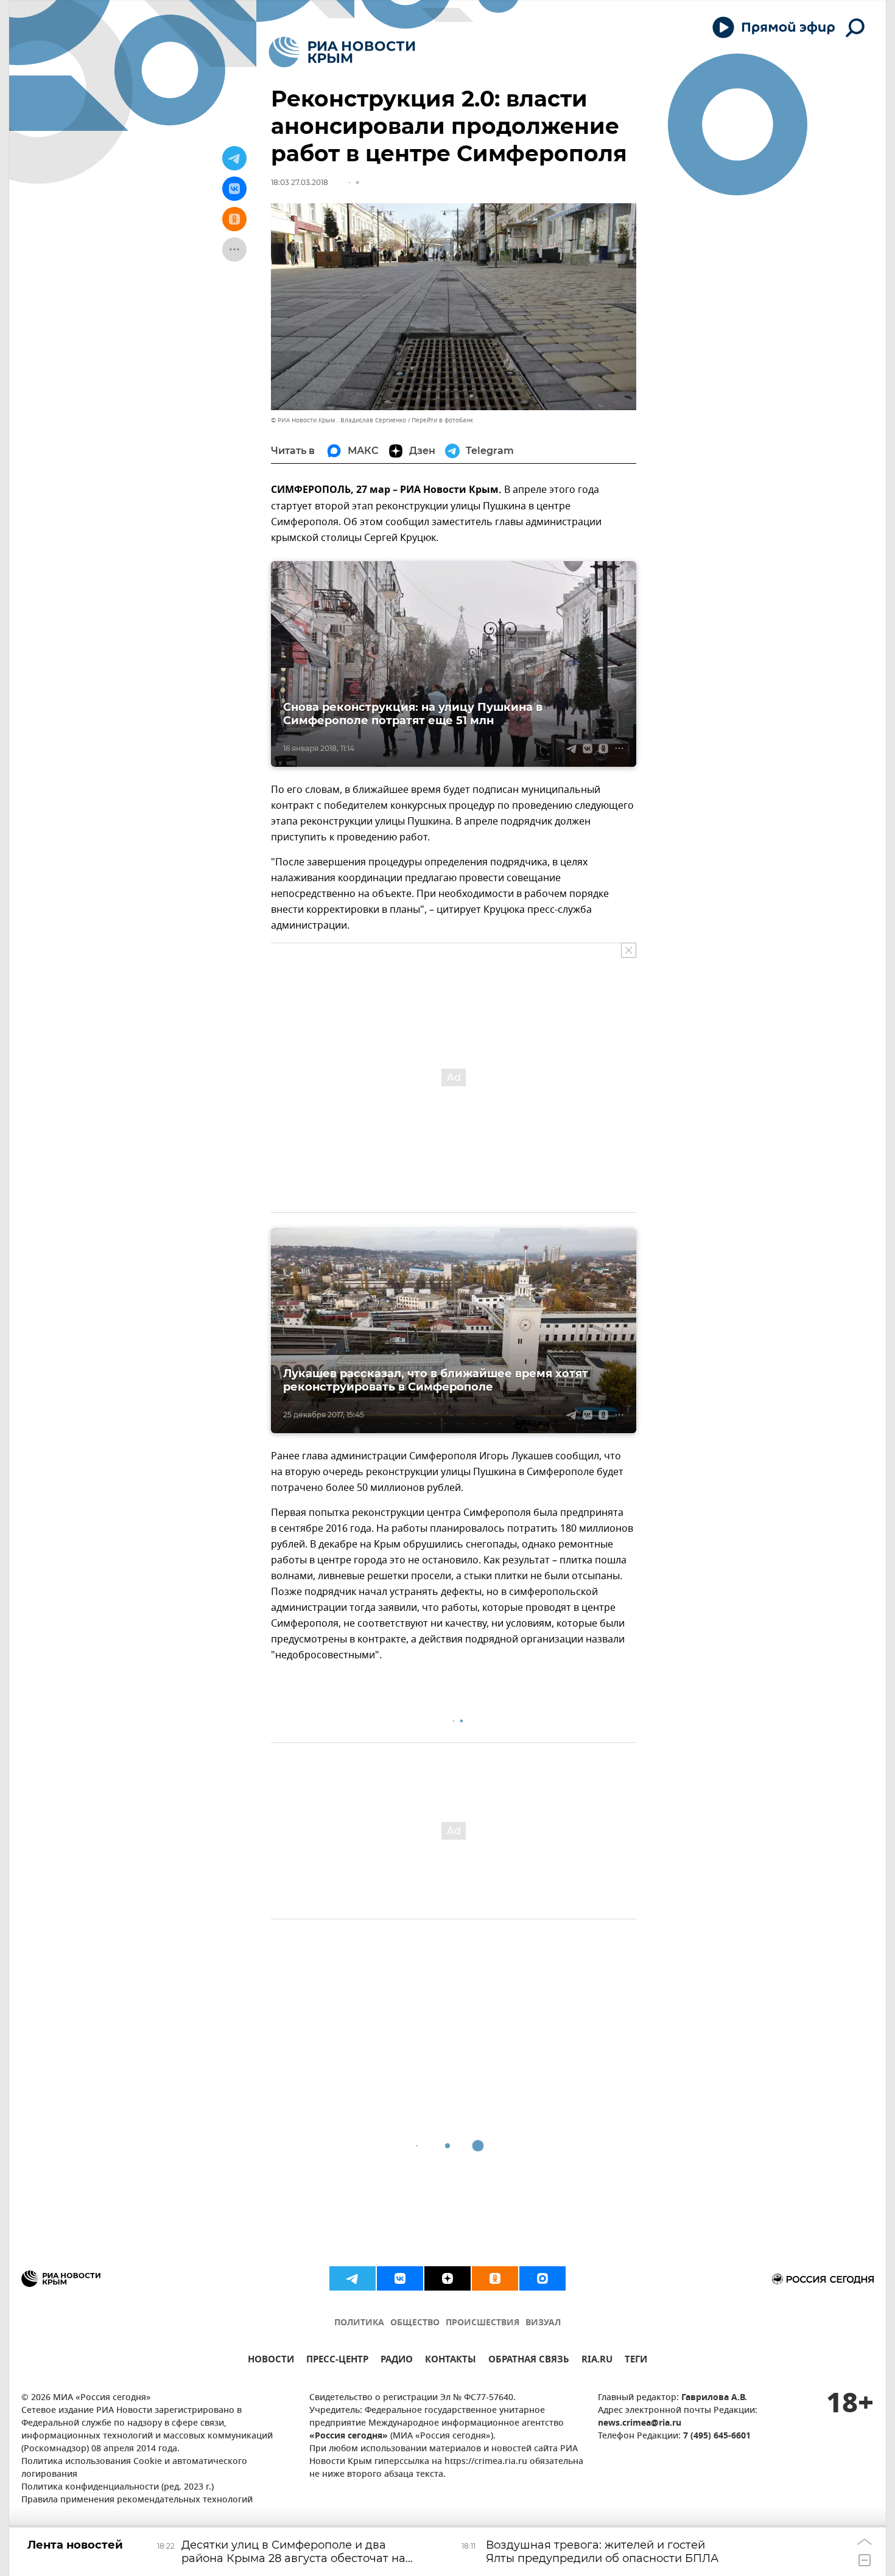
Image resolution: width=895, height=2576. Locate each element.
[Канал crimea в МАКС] (542, 2278)
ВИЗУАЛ (543, 2323)
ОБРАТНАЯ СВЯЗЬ (529, 2361)
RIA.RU (597, 2361)
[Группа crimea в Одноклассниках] (495, 2278)
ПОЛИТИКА (359, 2323)
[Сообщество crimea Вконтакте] (400, 2278)
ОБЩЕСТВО (415, 2323)
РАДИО (397, 2361)
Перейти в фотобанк (442, 420)
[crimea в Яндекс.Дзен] (447, 2278)
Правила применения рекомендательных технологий (137, 2500)
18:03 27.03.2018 (300, 182)
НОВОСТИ (271, 2361)
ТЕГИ (636, 2361)
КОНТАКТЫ (451, 2361)
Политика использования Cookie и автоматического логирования (134, 2468)
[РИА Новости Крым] (342, 52)
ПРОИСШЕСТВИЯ (483, 2323)
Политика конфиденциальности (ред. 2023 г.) (118, 2487)
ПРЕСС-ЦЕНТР (337, 2361)
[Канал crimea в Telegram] (353, 2278)
